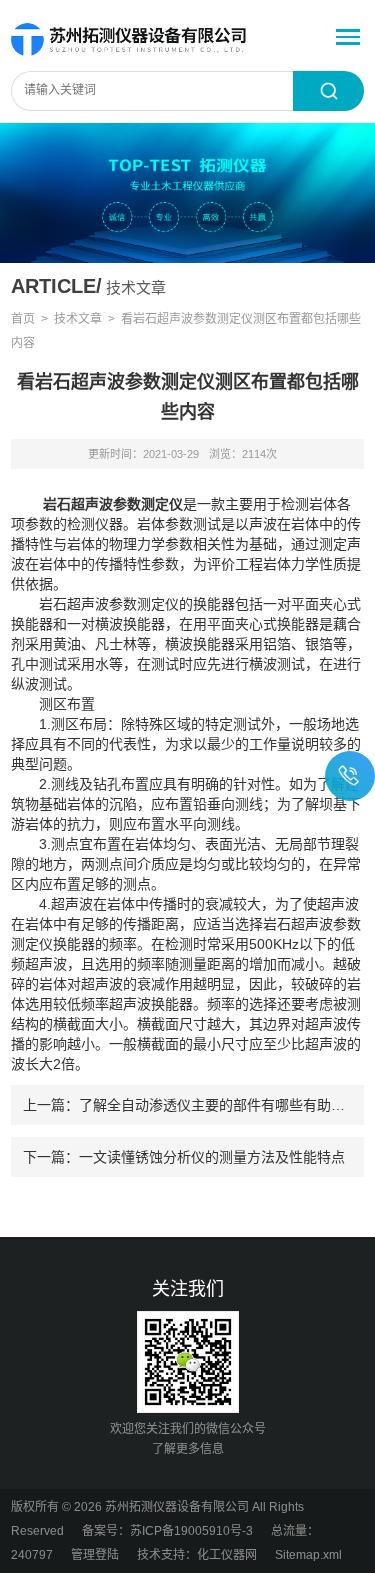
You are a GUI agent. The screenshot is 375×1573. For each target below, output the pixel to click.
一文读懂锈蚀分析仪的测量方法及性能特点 (212, 1157)
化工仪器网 (227, 1555)
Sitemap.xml (308, 1555)
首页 (23, 319)
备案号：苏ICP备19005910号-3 (167, 1531)
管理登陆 (95, 1555)
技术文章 (78, 319)
